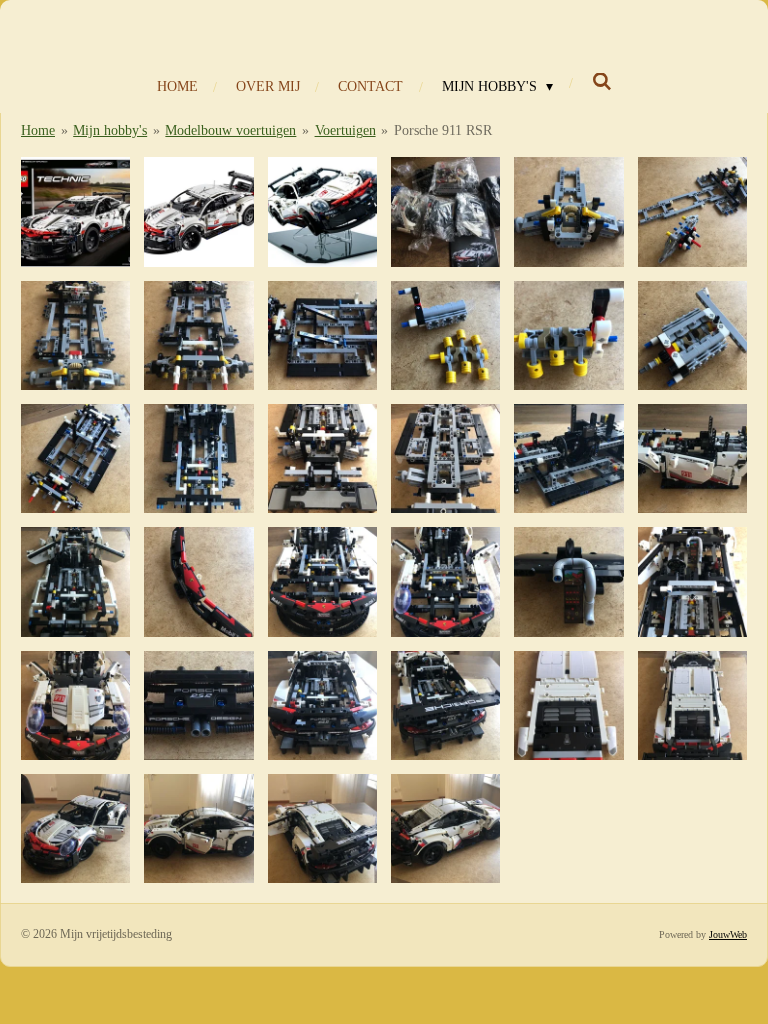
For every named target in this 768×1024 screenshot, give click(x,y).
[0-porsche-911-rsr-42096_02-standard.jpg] (198, 211)
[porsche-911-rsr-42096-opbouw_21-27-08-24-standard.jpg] (75, 705)
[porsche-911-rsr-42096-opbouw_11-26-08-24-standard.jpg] (322, 458)
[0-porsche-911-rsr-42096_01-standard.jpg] (75, 211)
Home (38, 130)
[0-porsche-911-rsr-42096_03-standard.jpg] (322, 211)
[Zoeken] (602, 83)
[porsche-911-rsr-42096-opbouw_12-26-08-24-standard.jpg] (445, 458)
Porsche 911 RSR (443, 130)
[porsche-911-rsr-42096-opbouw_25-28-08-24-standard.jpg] (568, 705)
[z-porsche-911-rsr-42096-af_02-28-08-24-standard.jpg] (198, 828)
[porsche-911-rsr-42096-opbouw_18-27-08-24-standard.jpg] (445, 581)
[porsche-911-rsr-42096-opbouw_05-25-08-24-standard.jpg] (322, 335)
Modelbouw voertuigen (230, 130)
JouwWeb (728, 934)
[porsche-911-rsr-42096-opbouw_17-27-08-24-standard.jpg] (322, 581)
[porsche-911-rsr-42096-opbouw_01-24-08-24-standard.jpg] (568, 211)
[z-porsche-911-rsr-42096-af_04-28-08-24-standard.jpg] (445, 828)
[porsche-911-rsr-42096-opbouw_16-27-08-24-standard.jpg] (198, 581)
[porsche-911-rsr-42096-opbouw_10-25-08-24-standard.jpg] (198, 458)
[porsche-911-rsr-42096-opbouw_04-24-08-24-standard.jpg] (198, 335)
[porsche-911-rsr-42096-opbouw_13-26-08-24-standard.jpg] (568, 458)
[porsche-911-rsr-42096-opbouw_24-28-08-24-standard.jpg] (445, 705)
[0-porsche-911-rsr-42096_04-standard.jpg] (445, 211)
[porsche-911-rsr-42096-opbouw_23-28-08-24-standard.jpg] (322, 705)
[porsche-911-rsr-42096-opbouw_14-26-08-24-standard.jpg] (692, 458)
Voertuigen (345, 130)
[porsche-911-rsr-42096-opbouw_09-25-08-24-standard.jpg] (75, 458)
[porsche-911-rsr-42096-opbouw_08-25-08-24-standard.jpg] (692, 335)
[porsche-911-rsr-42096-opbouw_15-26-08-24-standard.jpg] (75, 581)
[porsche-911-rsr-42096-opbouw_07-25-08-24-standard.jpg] (568, 335)
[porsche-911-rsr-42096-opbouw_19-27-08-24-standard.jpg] (568, 581)
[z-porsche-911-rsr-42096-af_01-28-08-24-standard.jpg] (75, 828)
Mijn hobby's (110, 130)
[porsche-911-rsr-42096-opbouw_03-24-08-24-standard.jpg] (75, 335)
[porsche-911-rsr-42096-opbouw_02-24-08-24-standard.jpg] (692, 211)
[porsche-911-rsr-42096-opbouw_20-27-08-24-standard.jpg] (692, 581)
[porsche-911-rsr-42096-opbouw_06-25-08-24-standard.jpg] (445, 335)
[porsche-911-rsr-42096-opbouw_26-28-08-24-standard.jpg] (692, 705)
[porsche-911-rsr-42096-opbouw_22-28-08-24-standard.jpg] (198, 705)
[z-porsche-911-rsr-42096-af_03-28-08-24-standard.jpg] (322, 828)
